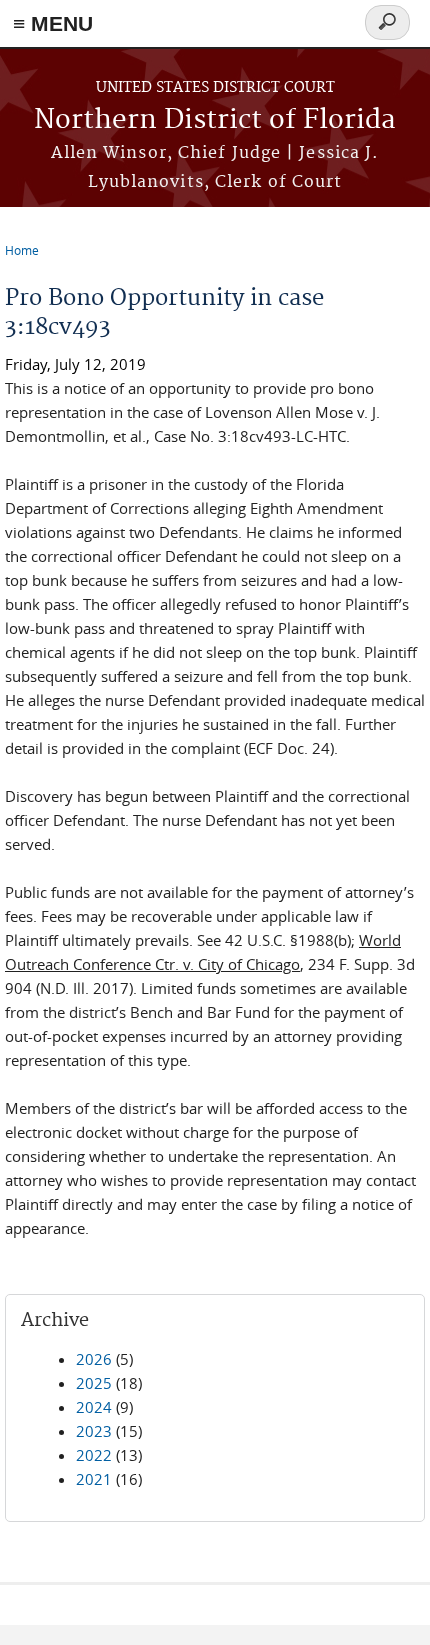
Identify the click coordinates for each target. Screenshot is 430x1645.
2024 (94, 1407)
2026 (94, 1359)
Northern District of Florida (215, 120)
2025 (94, 1383)
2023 (94, 1431)
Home (22, 250)
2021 (94, 1479)
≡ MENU (53, 23)
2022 (94, 1455)
